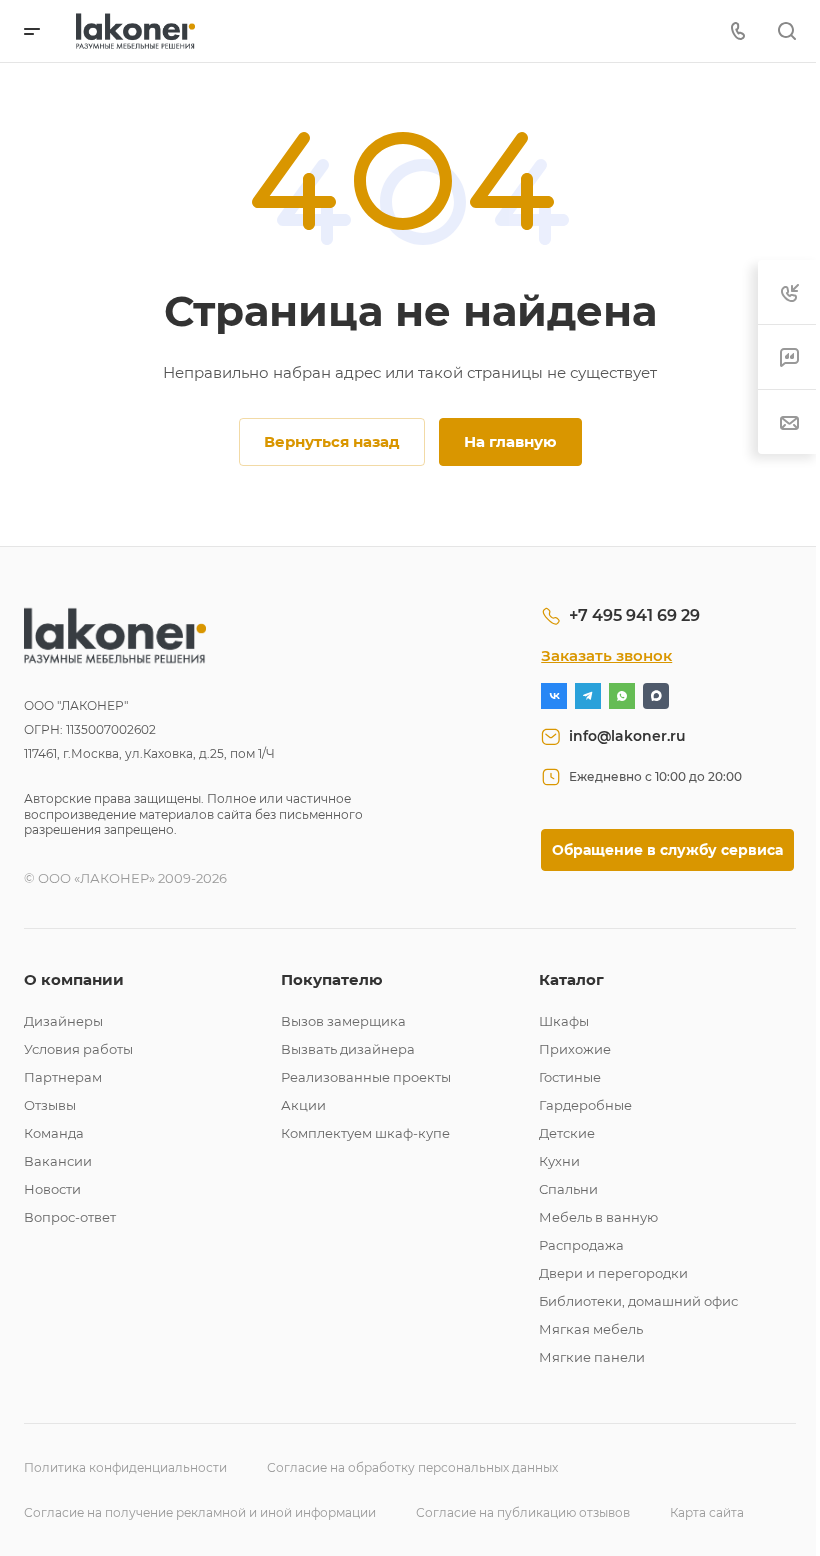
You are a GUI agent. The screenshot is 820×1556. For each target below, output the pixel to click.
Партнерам (63, 1077)
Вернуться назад (332, 441)
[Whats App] (622, 696)
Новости (52, 1189)
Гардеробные (585, 1105)
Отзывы (50, 1105)
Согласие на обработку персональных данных (412, 1467)
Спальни (568, 1189)
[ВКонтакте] (554, 696)
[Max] (656, 696)
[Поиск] (786, 31)
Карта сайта (707, 1512)
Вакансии (58, 1161)
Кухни (559, 1161)
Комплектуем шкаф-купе (365, 1133)
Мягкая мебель (591, 1329)
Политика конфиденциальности (125, 1467)
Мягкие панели (592, 1357)
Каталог (571, 979)
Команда (54, 1133)
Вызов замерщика (343, 1021)
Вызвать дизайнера (348, 1049)
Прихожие (575, 1049)
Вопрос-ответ (70, 1217)
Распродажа (581, 1245)
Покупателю (332, 979)
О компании (74, 979)
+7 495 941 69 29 (634, 615)
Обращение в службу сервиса (667, 850)
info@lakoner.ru (627, 736)
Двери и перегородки (613, 1273)
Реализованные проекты (366, 1077)
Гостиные (570, 1077)
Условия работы (78, 1049)
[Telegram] (588, 696)
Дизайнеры (63, 1021)
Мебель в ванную (598, 1217)
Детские (567, 1133)
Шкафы (564, 1021)
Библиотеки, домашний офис (638, 1301)
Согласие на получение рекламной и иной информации (200, 1512)
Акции (303, 1105)
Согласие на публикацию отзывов (523, 1512)
